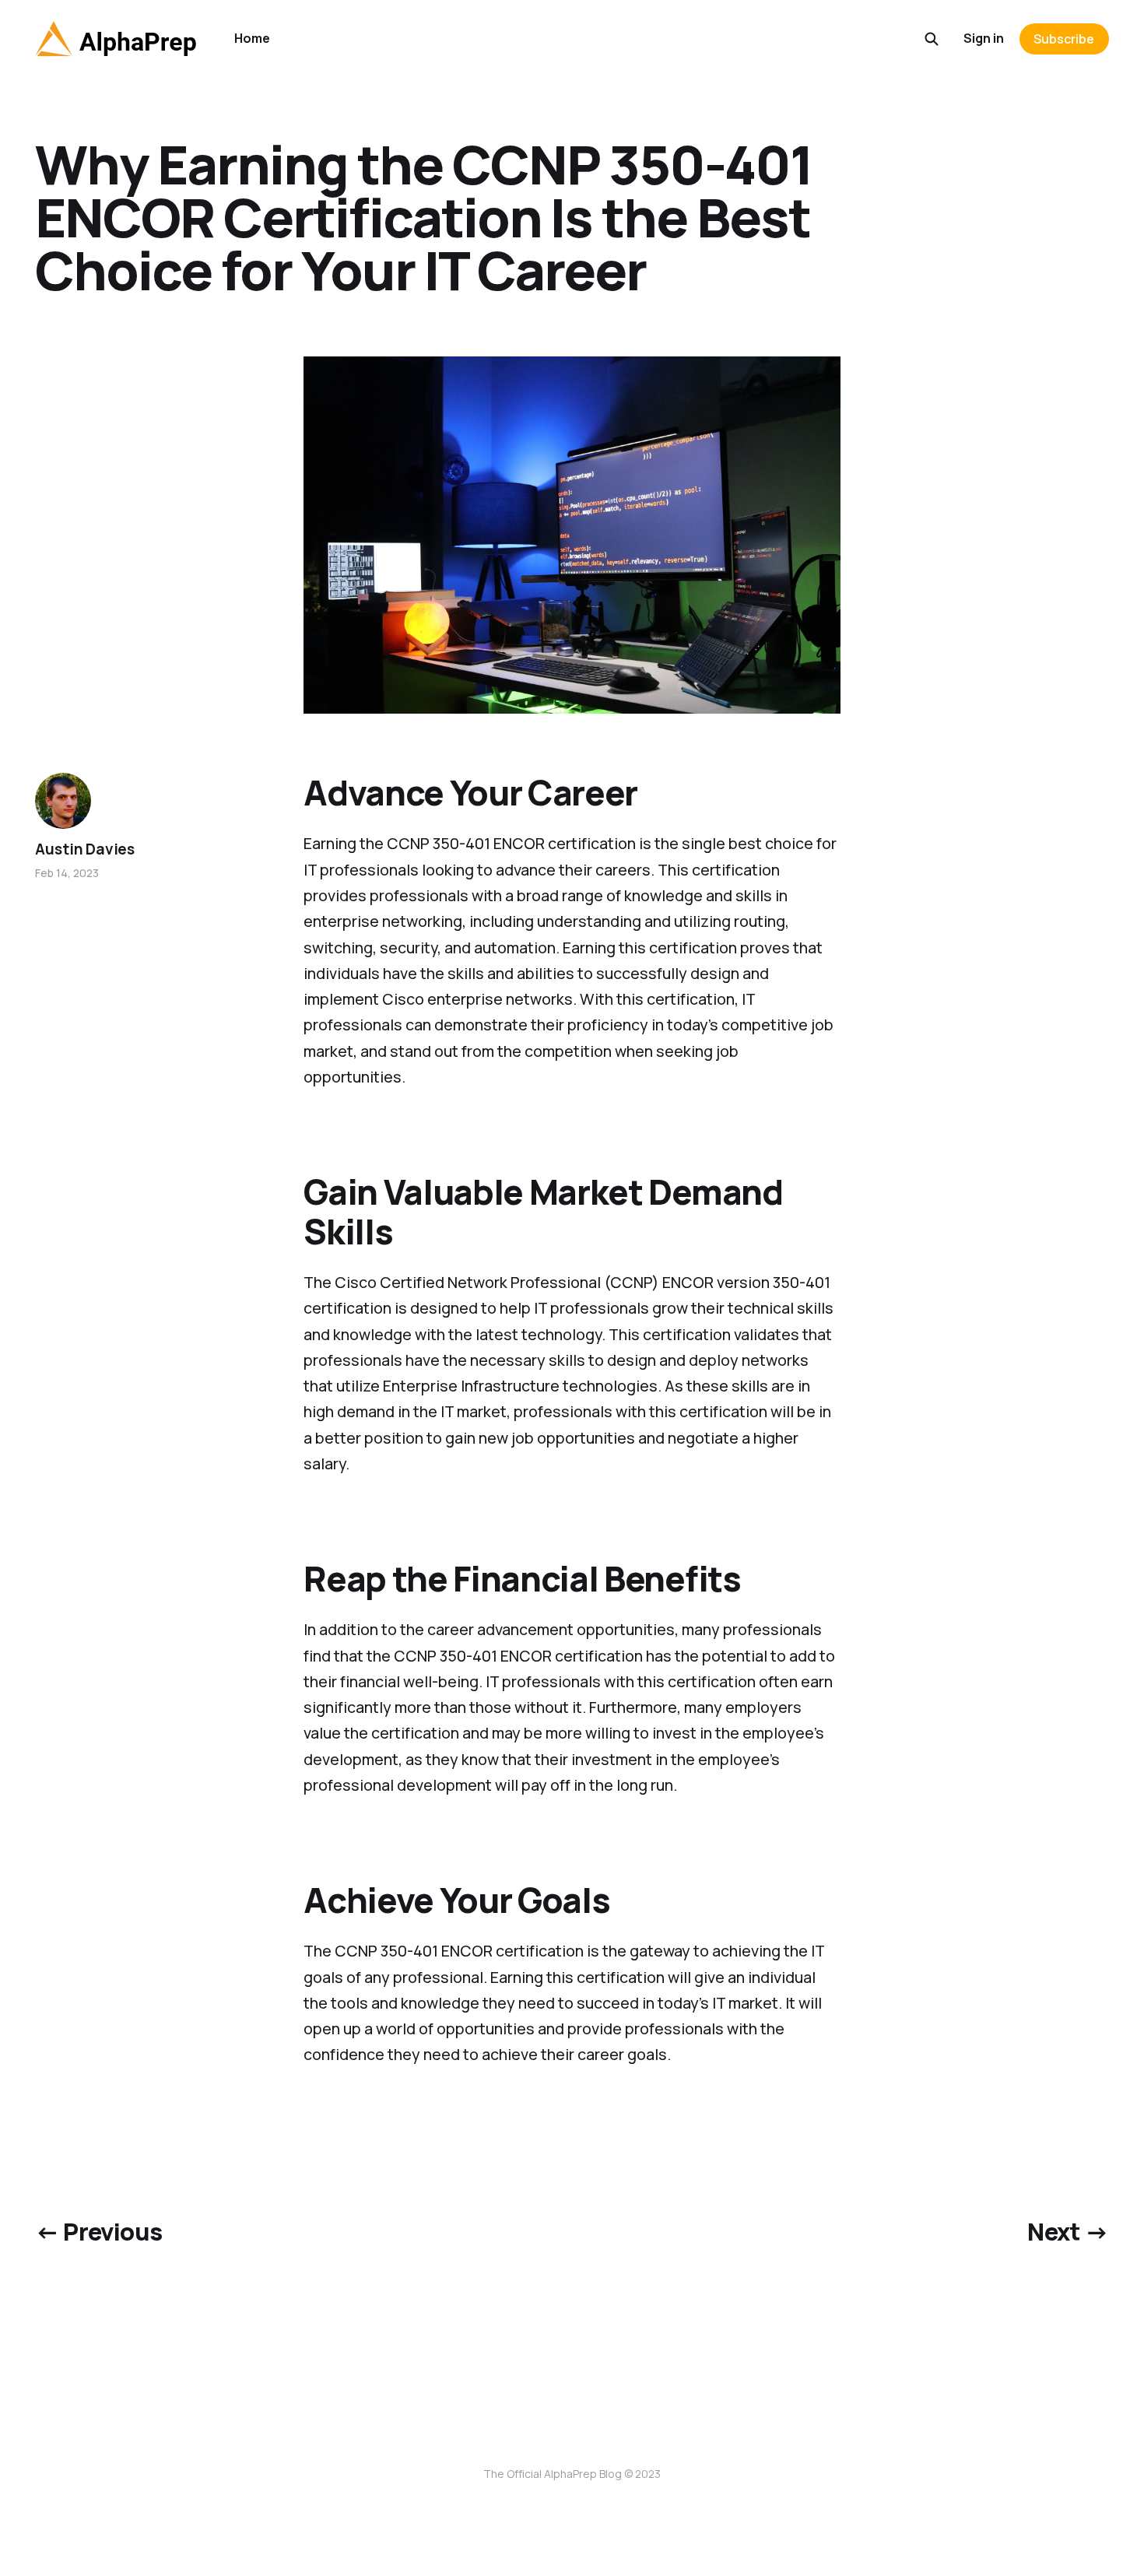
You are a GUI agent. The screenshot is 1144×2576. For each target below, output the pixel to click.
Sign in (984, 38)
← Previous (98, 2231)
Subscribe (1064, 39)
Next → (1068, 2231)
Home (252, 38)
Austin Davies (85, 849)
